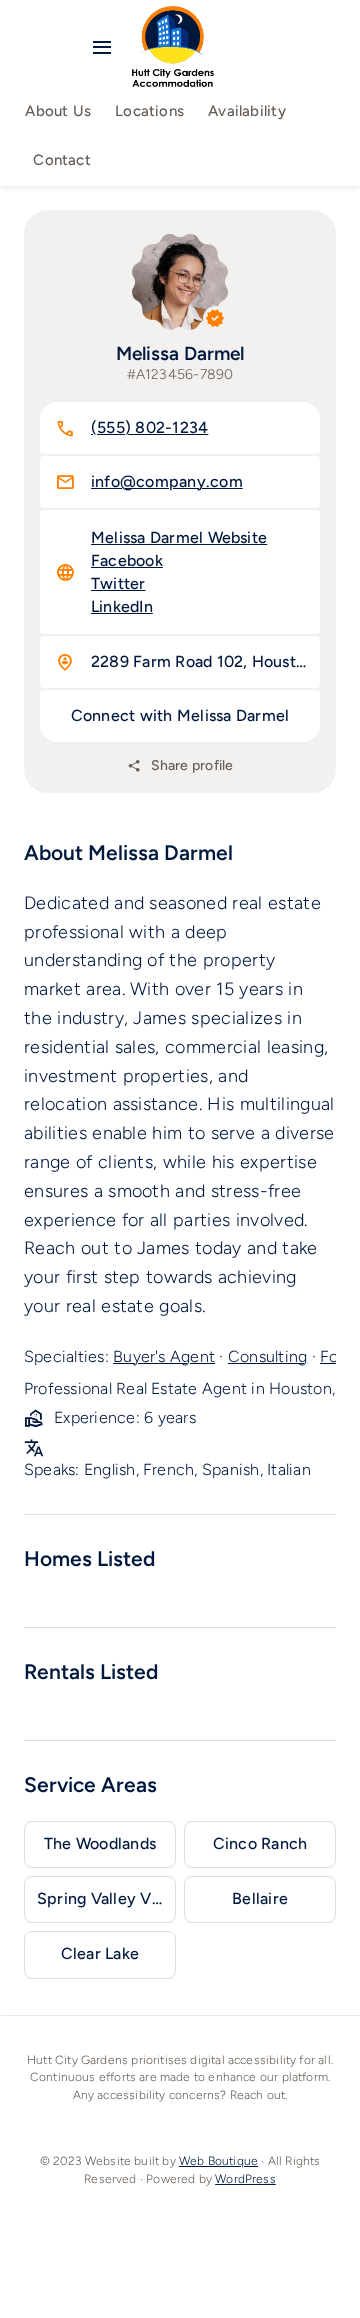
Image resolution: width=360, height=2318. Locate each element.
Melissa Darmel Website (179, 537)
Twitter (118, 583)
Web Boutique (218, 2161)
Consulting (267, 1356)
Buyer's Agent (164, 1356)
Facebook (127, 560)
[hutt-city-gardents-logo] (173, 15)
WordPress (245, 2179)
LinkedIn (122, 606)
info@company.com (167, 481)
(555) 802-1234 (149, 427)
